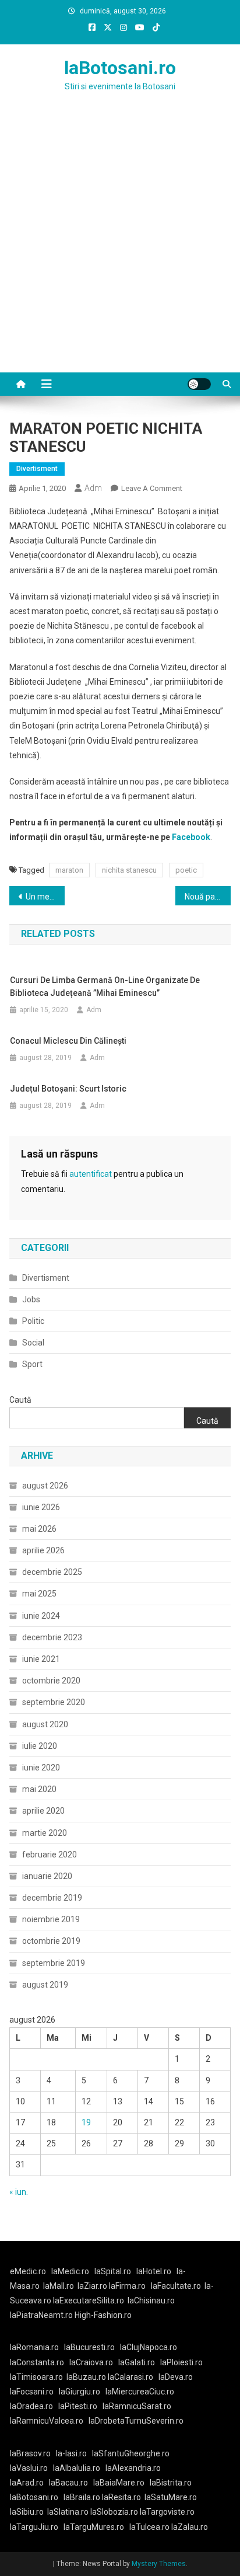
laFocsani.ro (32, 2392)
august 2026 (45, 1486)
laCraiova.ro (91, 2362)
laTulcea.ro (150, 2527)
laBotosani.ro (120, 68)
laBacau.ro (68, 2483)
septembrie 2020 (54, 1702)
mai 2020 (39, 1789)
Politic (33, 1321)
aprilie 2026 (43, 1550)
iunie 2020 (41, 1768)
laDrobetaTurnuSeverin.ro (136, 2421)
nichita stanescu (129, 870)
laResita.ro (121, 2497)
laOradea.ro (31, 2406)
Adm (93, 488)
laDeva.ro (176, 2377)
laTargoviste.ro (167, 2512)
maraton (69, 870)
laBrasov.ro (30, 2453)
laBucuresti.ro (89, 2347)
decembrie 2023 (52, 1637)
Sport (32, 1364)
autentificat (91, 1174)
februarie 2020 (50, 1855)
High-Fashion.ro (103, 2315)
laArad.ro (27, 2483)
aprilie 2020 (43, 1811)
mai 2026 (39, 1529)
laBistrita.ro (171, 2483)
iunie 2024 (41, 1616)
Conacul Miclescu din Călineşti (68, 1041)
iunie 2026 (41, 1507)
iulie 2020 (40, 1746)
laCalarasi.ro (130, 2377)
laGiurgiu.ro (82, 2392)
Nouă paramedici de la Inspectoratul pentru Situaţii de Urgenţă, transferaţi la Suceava (208, 897)
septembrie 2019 (54, 1963)
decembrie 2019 (52, 1898)
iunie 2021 (41, 1659)
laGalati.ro (137, 2362)
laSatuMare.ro (171, 2497)
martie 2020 (45, 1833)
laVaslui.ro (31, 2468)
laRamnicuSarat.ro (137, 2406)
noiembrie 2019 (51, 1919)
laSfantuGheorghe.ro (131, 2453)
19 (86, 2122)
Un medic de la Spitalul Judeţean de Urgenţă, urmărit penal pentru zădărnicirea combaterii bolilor (45, 897)
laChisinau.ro (151, 2300)
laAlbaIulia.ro (77, 2468)
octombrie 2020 (51, 1681)
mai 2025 (39, 1594)
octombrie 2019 (51, 1941)
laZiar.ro (93, 2286)
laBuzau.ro (87, 2377)
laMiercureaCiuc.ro (140, 2392)
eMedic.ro (28, 2271)
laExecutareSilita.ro (89, 2300)
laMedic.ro (71, 2271)
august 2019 (45, 1985)
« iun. (19, 2192)
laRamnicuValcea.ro (47, 2421)
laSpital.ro (113, 2271)
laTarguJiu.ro (37, 2527)
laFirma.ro (127, 2286)
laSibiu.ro (27, 2512)
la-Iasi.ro (71, 2453)
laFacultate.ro (176, 2286)
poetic (186, 870)
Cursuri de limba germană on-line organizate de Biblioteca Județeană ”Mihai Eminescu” (105, 987)
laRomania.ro (34, 2347)
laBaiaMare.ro (119, 2483)
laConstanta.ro (37, 2362)
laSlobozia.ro (114, 2512)
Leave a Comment (152, 488)
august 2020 (45, 1724)
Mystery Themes (159, 2564)
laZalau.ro (190, 2527)
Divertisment (37, 469)
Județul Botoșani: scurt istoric (68, 1089)
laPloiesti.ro (181, 2362)
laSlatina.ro (68, 2512)
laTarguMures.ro (94, 2527)
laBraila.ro (82, 2497)
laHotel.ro (154, 2271)
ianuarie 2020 (47, 1876)
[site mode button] (199, 384)
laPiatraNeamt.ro (41, 2315)
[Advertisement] (120, 246)
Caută (20, 1400)
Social (33, 1343)
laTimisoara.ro (36, 2377)
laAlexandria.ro (133, 2468)
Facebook (191, 837)
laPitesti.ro (78, 2406)
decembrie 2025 (52, 1572)
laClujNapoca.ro (149, 2347)
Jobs (31, 1299)
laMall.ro (59, 2286)
